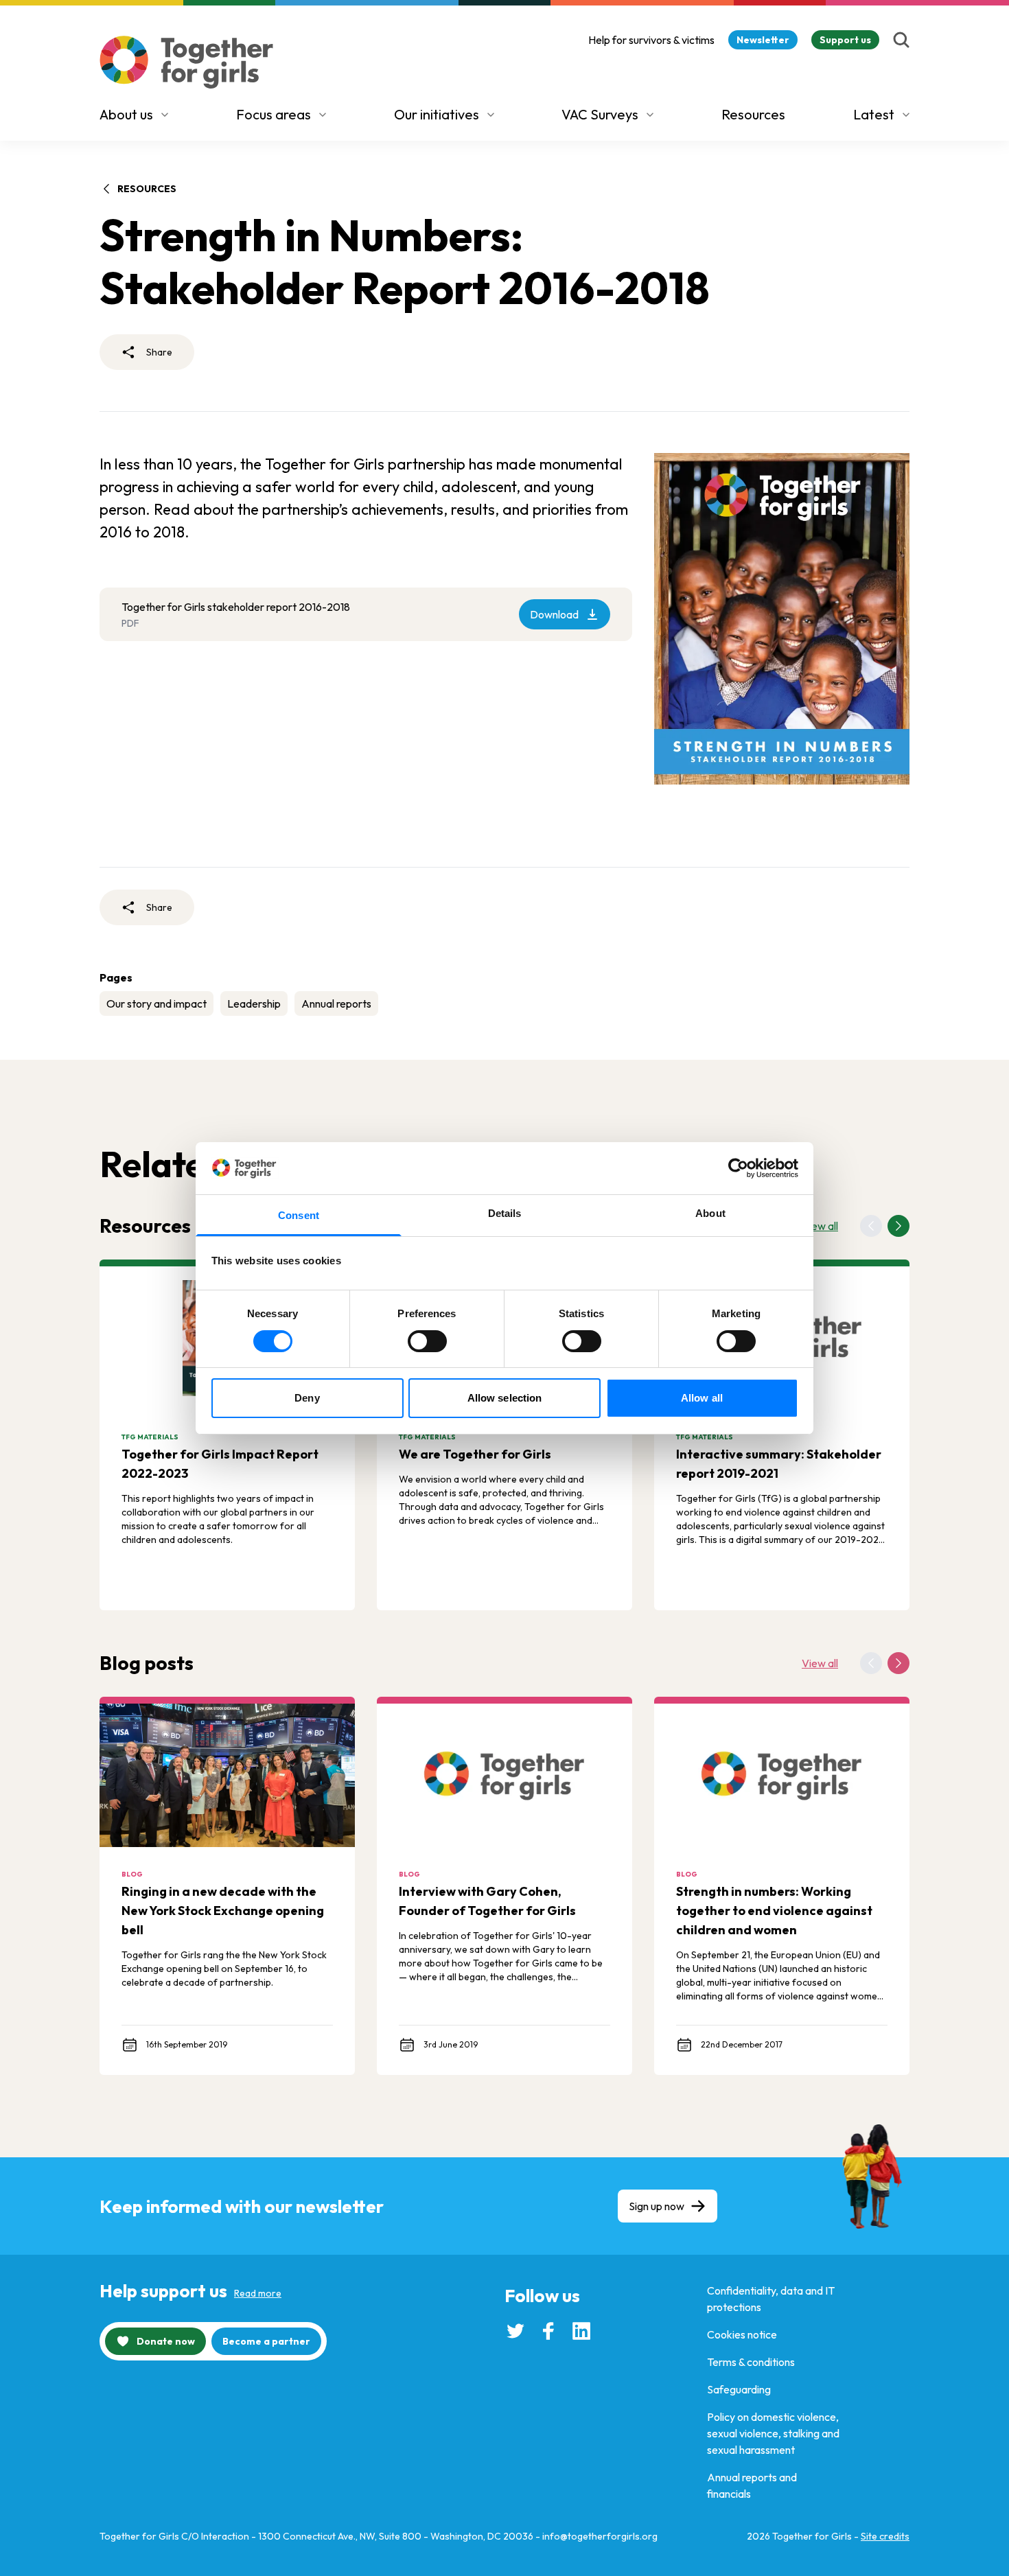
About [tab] (710, 1213)
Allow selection (505, 1398)
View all (820, 1226)
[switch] (427, 1341)
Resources (753, 114)
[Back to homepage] (187, 62)
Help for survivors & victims (651, 40)
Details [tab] (505, 1213)
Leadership (254, 1003)
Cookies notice (742, 2334)
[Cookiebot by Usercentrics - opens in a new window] (738, 1168)
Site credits (885, 2536)
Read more (258, 2293)
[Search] (901, 40)
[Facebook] (548, 2331)
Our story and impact (156, 1003)
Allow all (702, 1398)
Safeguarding (739, 2389)
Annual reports (336, 1003)
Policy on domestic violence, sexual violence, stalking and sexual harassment (773, 2433)
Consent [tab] (299, 1215)
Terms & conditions (751, 2362)
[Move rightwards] (898, 1226)
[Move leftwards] (871, 1226)
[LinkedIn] (581, 2331)
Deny (307, 1398)
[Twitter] (515, 2331)
